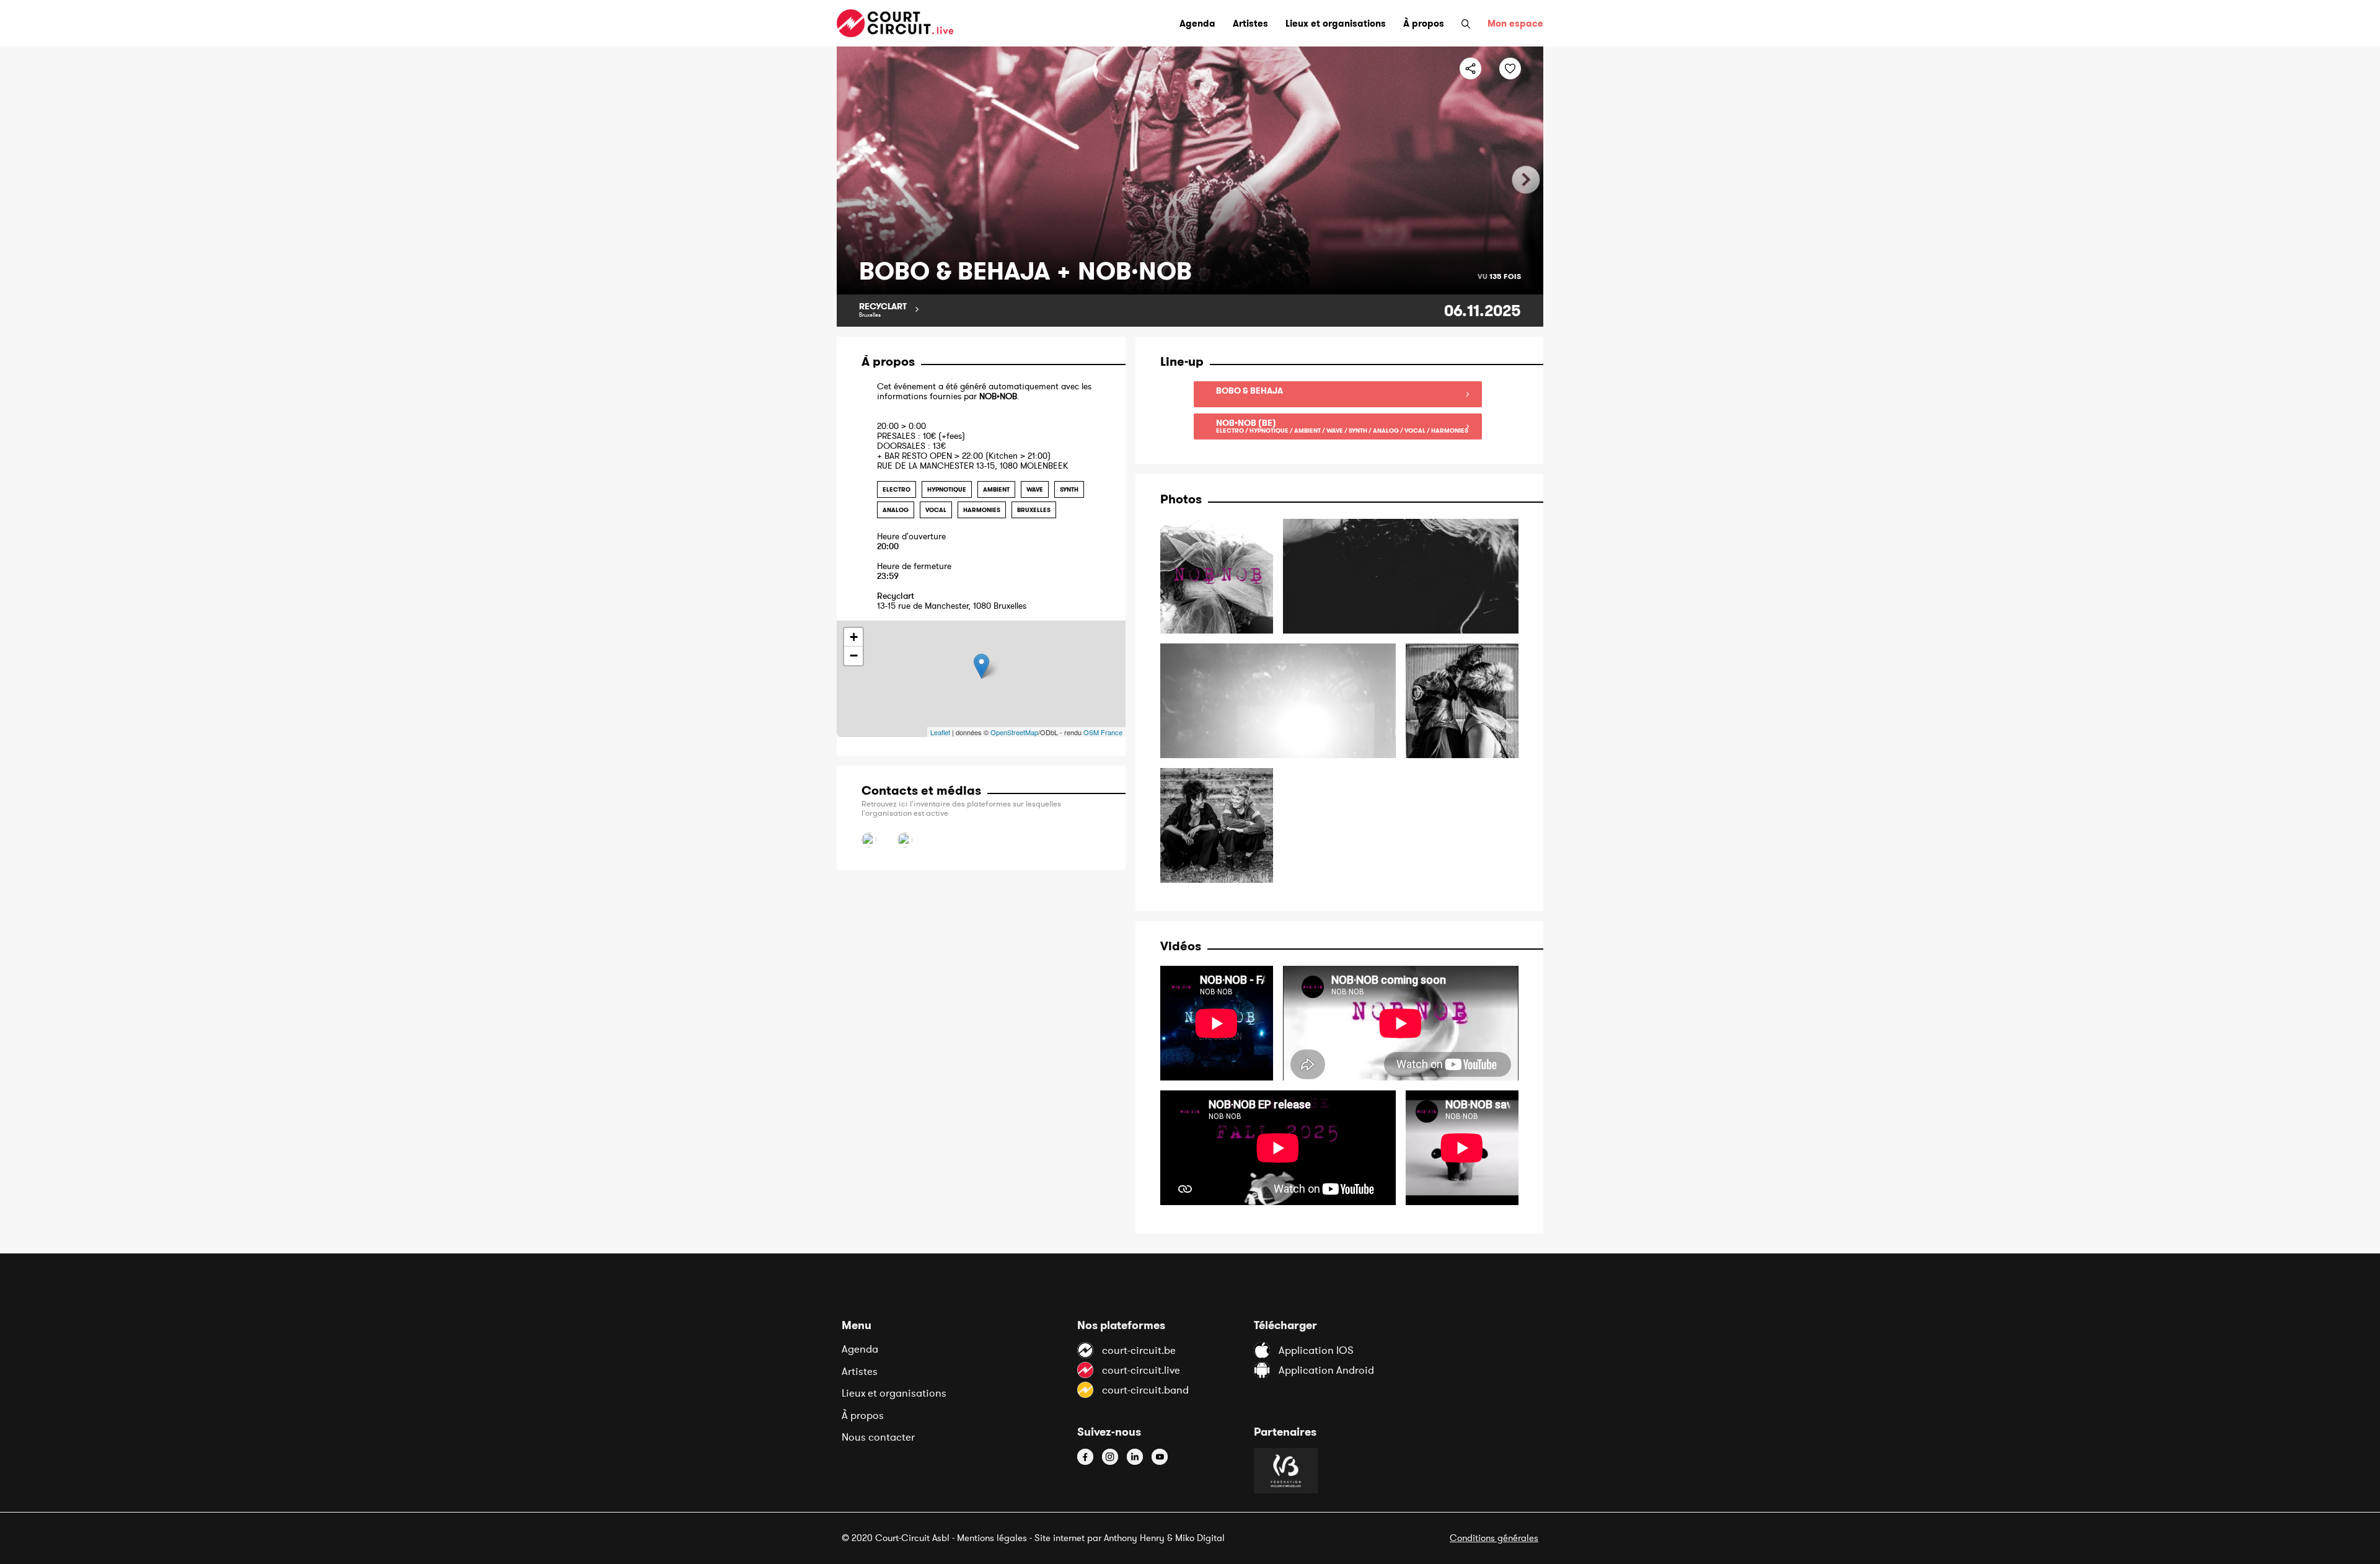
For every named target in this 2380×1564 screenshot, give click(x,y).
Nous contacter (878, 1437)
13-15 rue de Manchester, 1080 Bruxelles (952, 601)
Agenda (860, 1349)
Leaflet (940, 732)
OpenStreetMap (1014, 732)
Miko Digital (1200, 1538)
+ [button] (854, 637)
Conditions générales (1494, 1538)
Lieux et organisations (894, 1393)
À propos (863, 1415)
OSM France (1103, 732)
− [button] (854, 656)
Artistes (860, 1371)
